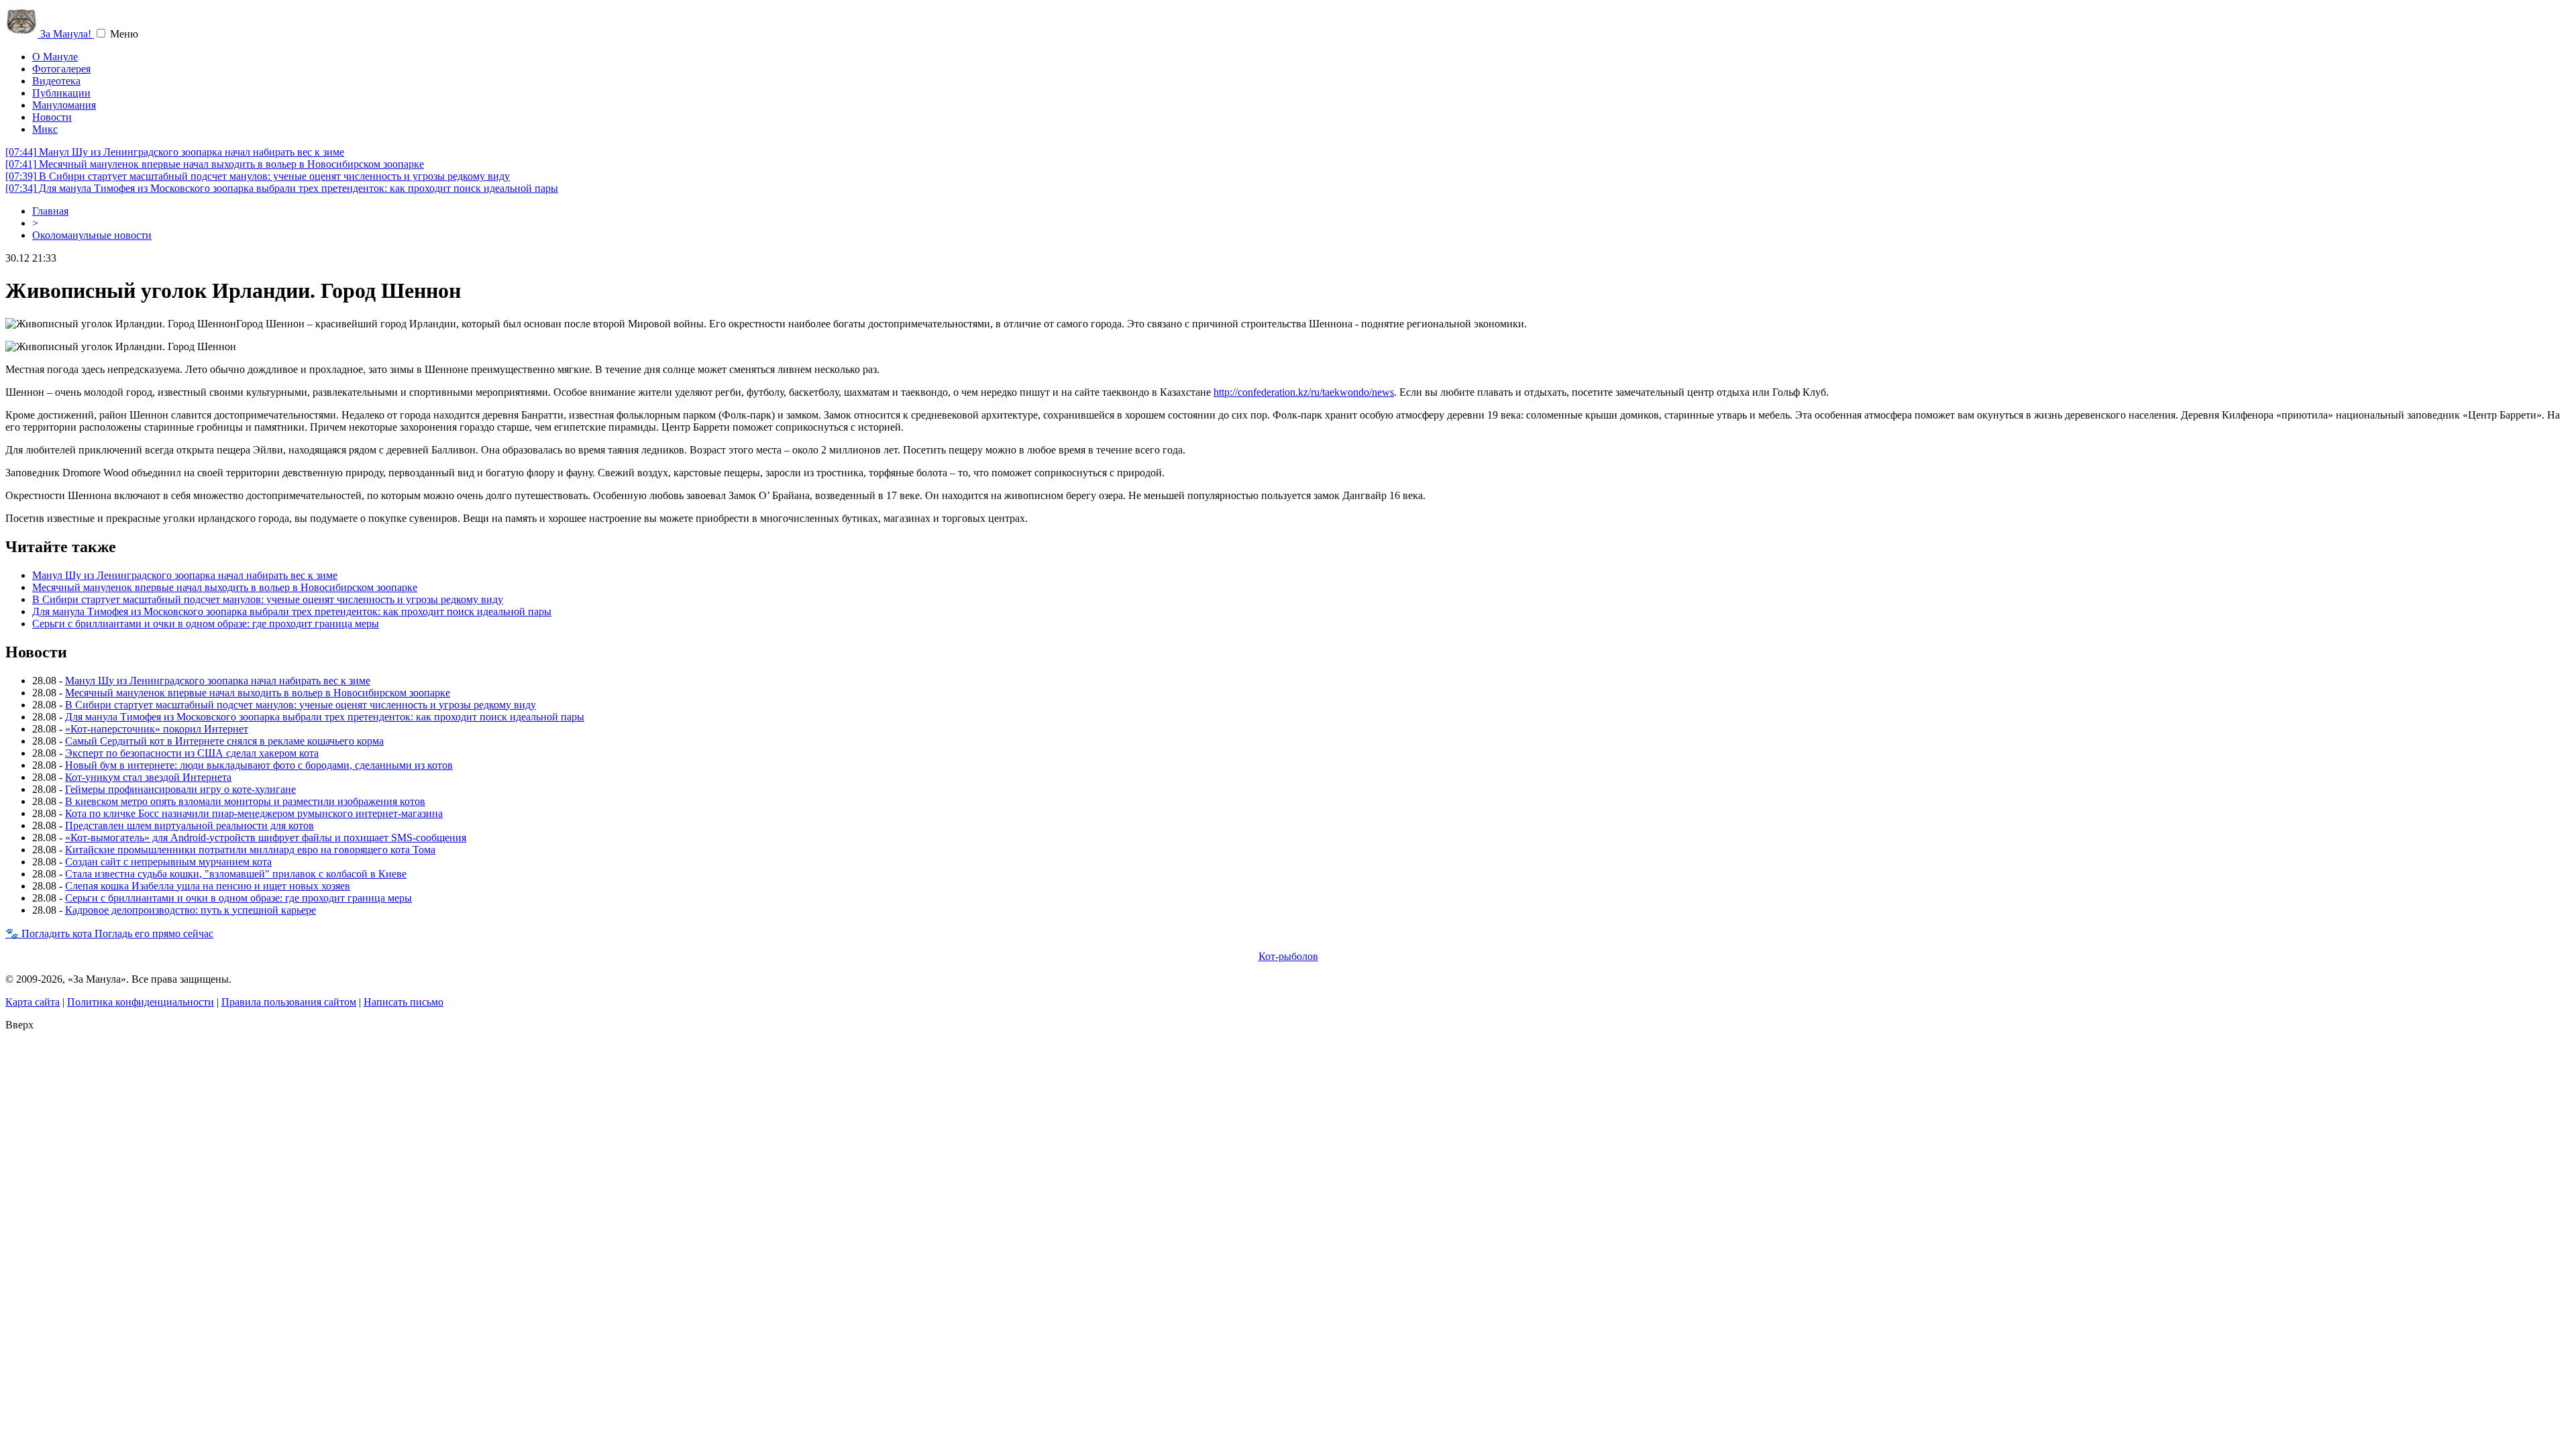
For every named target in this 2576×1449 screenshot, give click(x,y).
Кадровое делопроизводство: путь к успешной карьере (191, 910)
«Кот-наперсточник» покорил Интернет (157, 729)
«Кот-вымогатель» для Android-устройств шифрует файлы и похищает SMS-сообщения (266, 838)
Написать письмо (404, 1002)
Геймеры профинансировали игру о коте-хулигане (180, 789)
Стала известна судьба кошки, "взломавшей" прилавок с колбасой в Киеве (236, 874)
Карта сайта (33, 1002)
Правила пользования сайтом (289, 1002)
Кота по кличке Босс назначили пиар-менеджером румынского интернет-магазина (254, 813)
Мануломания (64, 105)
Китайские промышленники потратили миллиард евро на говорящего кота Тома (250, 850)
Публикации (61, 93)
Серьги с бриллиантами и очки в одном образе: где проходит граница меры (206, 624)
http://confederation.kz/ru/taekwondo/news (1304, 392)
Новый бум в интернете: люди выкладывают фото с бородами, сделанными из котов (259, 765)
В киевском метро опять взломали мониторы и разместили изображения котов (245, 801)
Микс (45, 129)
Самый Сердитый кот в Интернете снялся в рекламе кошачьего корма (224, 741)
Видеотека (56, 81)
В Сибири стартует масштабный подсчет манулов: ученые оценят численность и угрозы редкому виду (258, 176)
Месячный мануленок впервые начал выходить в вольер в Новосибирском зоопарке (215, 164)
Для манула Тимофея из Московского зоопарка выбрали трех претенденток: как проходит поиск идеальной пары (282, 188)
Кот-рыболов (1288, 956)
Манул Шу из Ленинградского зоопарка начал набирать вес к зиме (175, 152)
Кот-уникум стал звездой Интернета (148, 777)
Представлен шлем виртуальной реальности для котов (190, 825)
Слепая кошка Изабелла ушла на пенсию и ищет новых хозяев (208, 886)
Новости (52, 117)
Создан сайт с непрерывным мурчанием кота (168, 862)
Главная (50, 211)
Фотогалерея (61, 69)
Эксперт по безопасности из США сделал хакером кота (192, 753)
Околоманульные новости (92, 235)
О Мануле (55, 57)
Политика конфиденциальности (141, 1002)
